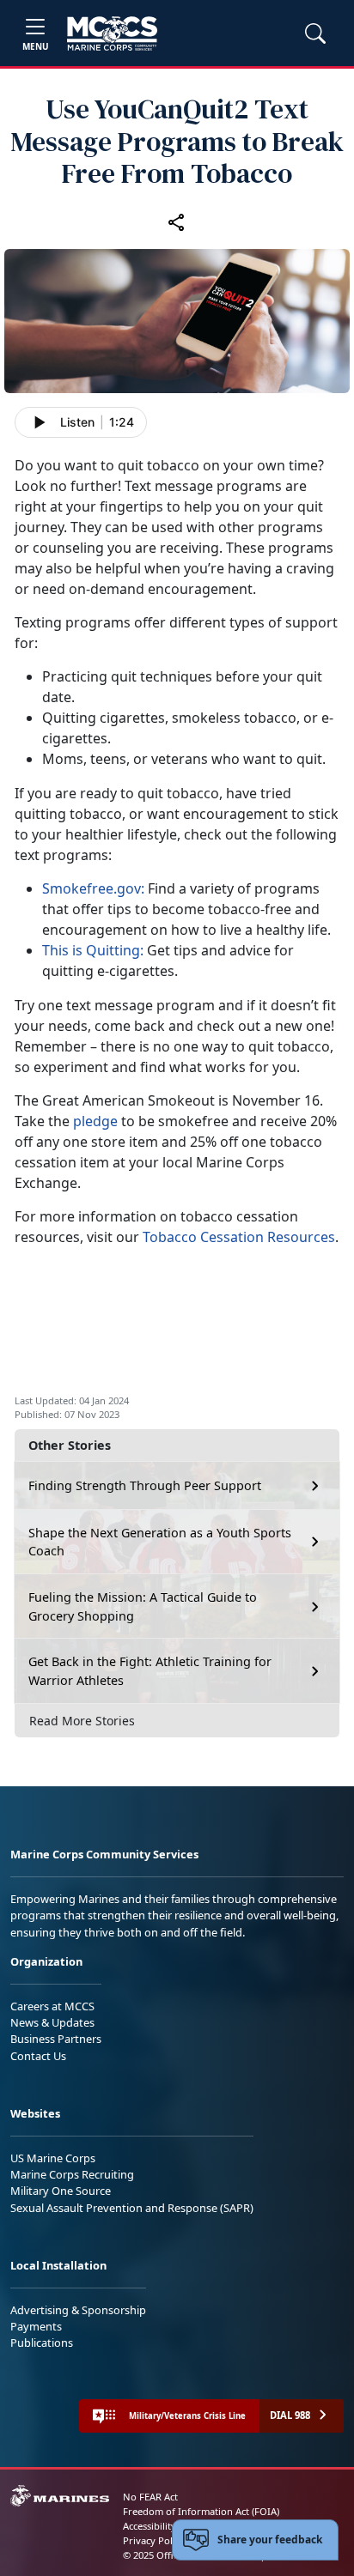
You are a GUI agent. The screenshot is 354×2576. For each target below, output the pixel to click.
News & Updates (52, 2022)
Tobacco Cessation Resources (239, 1237)
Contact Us (38, 2056)
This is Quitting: (93, 950)
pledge (95, 1121)
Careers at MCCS (52, 2006)
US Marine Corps (53, 2158)
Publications (42, 2343)
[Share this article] (177, 221)
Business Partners (56, 2039)
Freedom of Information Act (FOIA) (201, 2511)
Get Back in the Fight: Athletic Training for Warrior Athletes (150, 1671)
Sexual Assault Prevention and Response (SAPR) (132, 2208)
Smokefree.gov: (93, 888)
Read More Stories (82, 1721)
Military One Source (61, 2191)
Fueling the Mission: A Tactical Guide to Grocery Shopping (143, 1606)
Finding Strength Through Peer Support (145, 1485)
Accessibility (150, 2526)
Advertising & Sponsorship (78, 2310)
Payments (36, 2326)
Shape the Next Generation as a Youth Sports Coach (160, 1542)
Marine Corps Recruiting (72, 2174)
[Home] (112, 33)
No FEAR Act (150, 2497)
